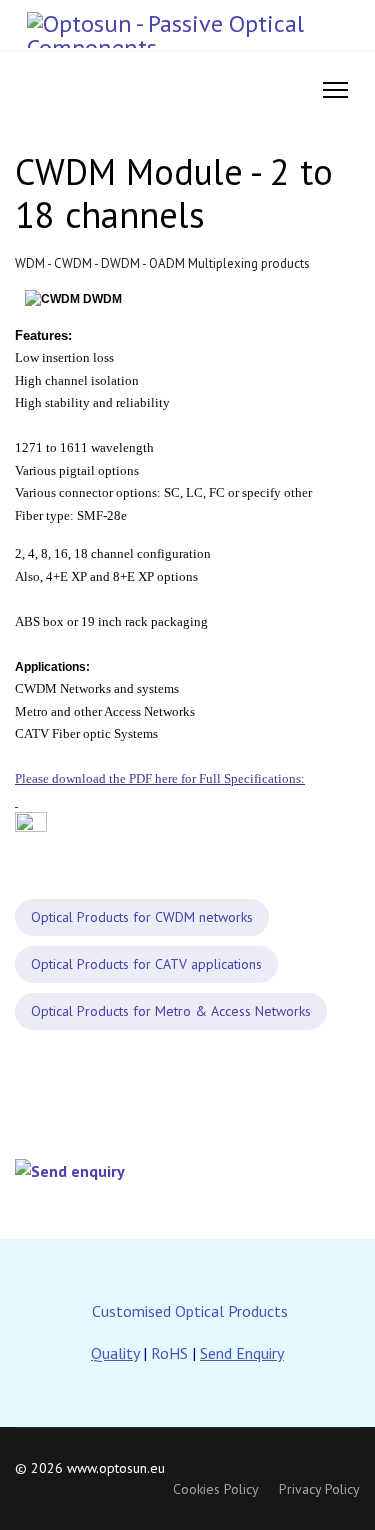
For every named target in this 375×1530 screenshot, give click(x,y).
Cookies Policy (216, 1489)
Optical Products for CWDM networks (142, 917)
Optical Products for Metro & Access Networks (171, 1011)
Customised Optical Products (190, 1311)
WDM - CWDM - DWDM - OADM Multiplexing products (162, 263)
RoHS (169, 1353)
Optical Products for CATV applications (146, 964)
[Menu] (335, 90)
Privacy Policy (319, 1489)
